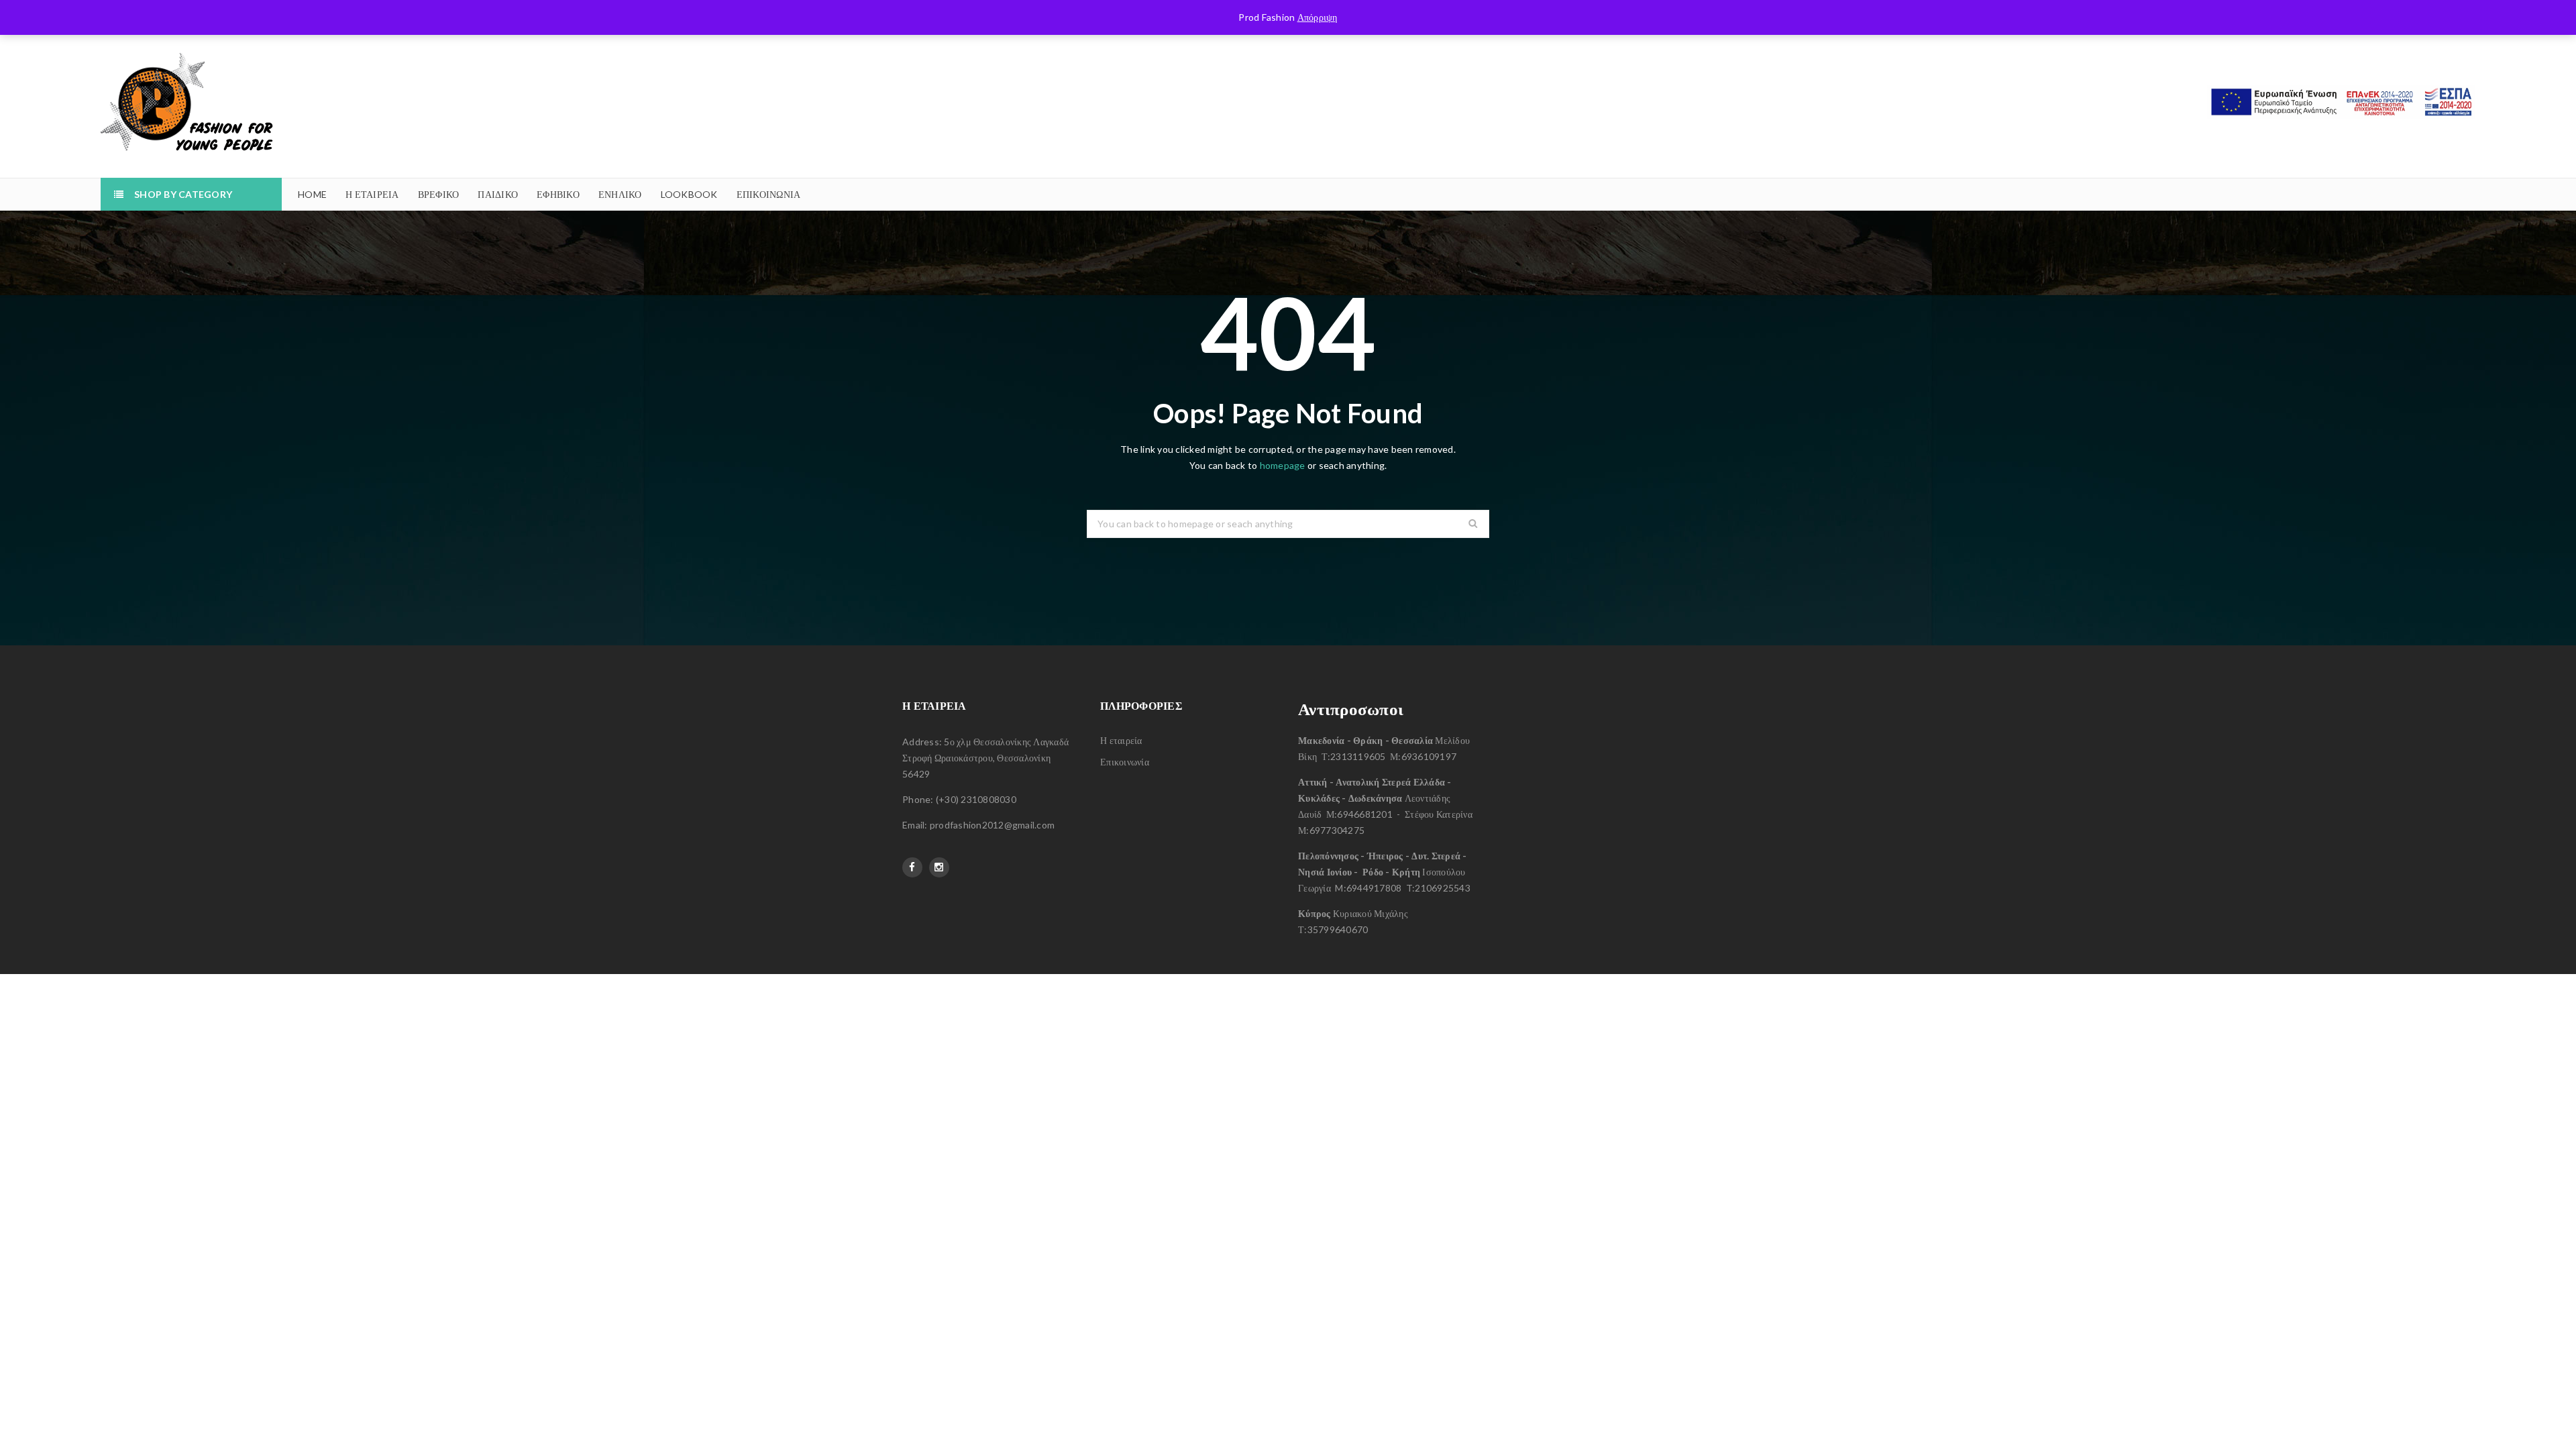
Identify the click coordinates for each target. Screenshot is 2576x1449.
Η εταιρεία (1121, 740)
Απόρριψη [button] (1318, 17)
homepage (1283, 465)
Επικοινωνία (1125, 762)
